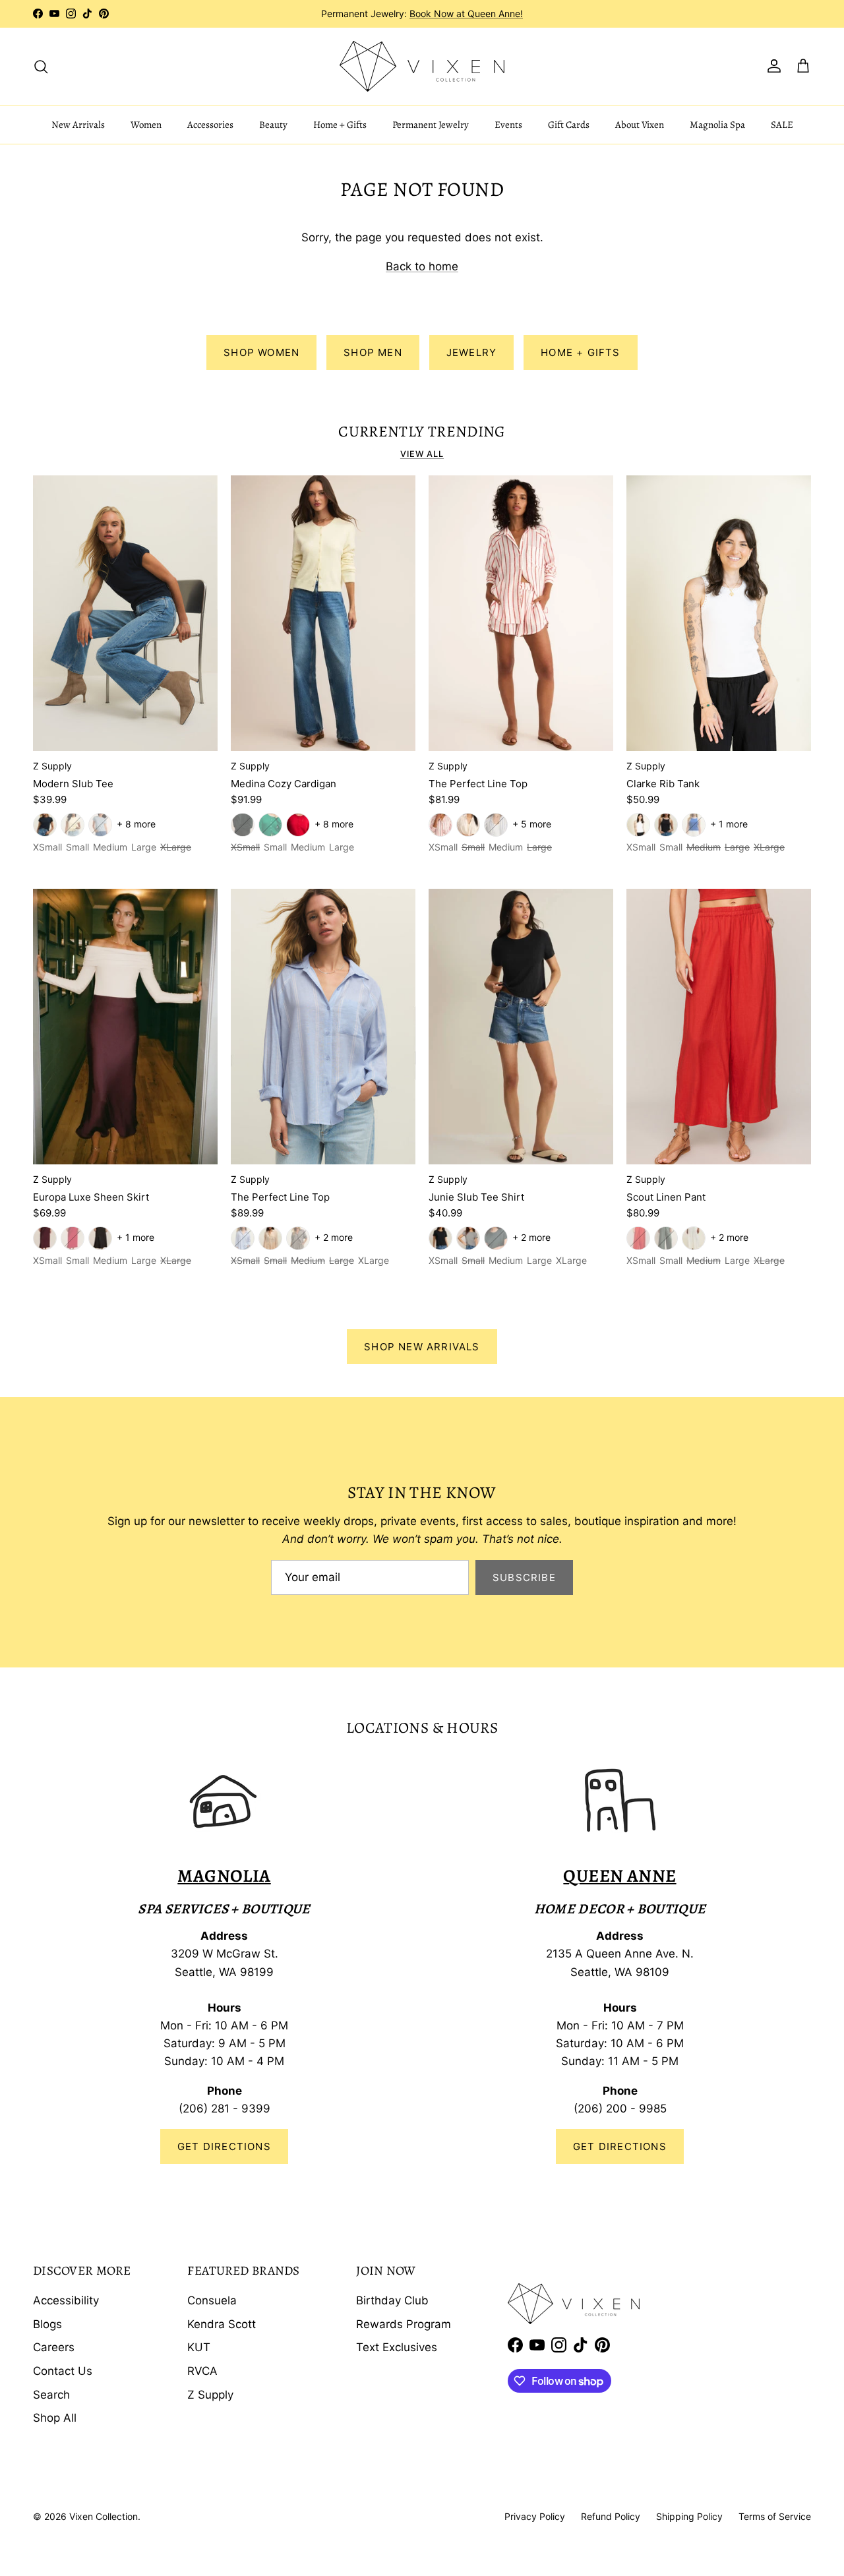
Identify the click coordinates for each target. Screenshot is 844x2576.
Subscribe (524, 1577)
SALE (782, 125)
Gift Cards (569, 125)
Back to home (422, 266)
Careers (54, 2347)
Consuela (212, 2300)
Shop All (55, 2418)
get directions (620, 2146)
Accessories (210, 125)
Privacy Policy (535, 2516)
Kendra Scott (222, 2324)
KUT (199, 2347)
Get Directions (224, 2146)
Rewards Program (404, 2324)
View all (422, 454)
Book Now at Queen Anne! (466, 14)
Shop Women (261, 352)
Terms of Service (775, 2516)
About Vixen (640, 125)
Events (508, 125)
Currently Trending (422, 432)
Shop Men (373, 352)
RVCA (202, 2371)
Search (51, 2395)
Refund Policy (611, 2516)
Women (146, 125)
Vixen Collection (104, 2516)
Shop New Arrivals (422, 1347)
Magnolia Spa (717, 125)
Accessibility (66, 2300)
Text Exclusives (397, 2347)
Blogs (47, 2324)
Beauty (273, 125)
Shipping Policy (689, 2516)
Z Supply (210, 2395)
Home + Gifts (340, 125)
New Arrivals (78, 125)
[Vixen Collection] (422, 66)
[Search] (41, 66)
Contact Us (63, 2371)
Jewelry (471, 352)
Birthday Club (392, 2300)
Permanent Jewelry (431, 125)
